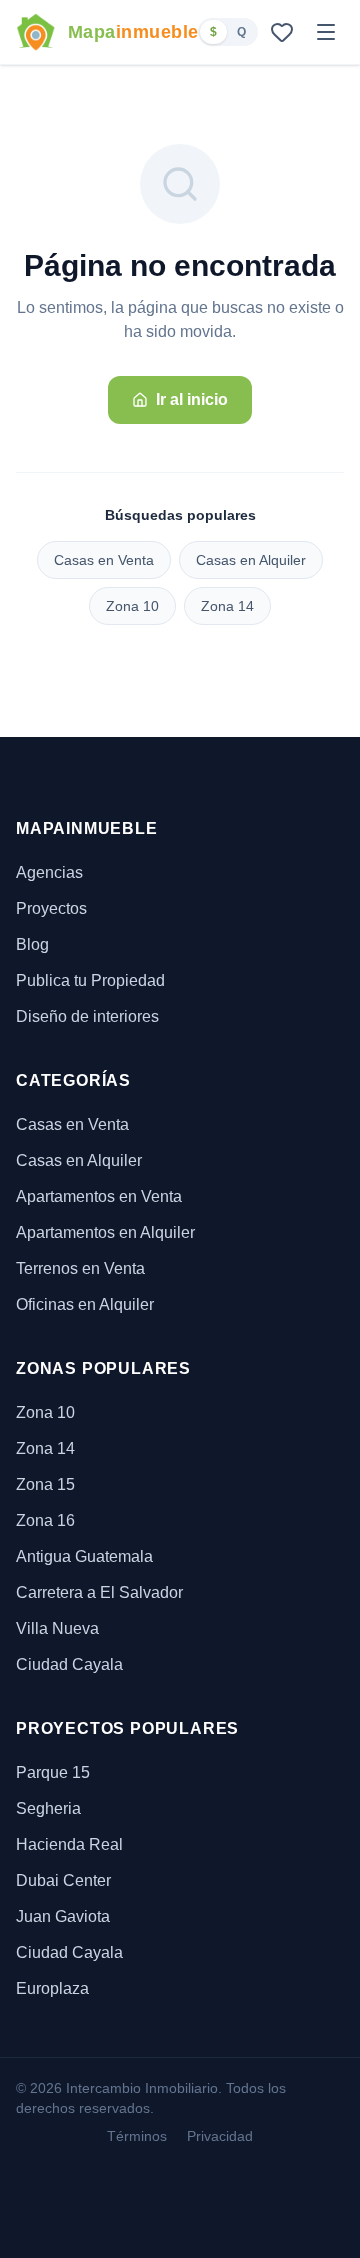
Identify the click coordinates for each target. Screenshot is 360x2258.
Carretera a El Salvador (99, 1592)
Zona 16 (45, 1520)
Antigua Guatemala (84, 1556)
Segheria (48, 1808)
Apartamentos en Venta (99, 1196)
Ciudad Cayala (69, 1664)
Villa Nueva (57, 1628)
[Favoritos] (282, 32)
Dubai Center (63, 1880)
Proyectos (51, 908)
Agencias (49, 872)
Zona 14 (227, 606)
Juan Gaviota (63, 1916)
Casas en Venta (104, 560)
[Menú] (326, 32)
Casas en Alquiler (251, 560)
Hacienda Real (69, 1844)
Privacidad (220, 2136)
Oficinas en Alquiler (85, 1304)
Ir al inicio (192, 399)
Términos (137, 2136)
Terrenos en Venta (80, 1268)
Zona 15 (45, 1484)
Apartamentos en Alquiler (105, 1232)
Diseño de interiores (87, 1016)
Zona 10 (132, 606)
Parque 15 (53, 1772)
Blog (32, 944)
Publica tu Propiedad (90, 980)
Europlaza (52, 1988)
